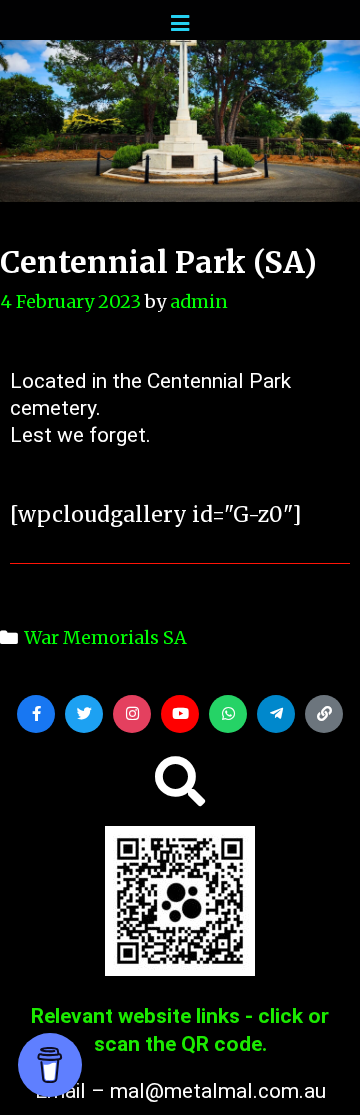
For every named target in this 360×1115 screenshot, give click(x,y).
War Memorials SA (105, 637)
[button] (180, 781)
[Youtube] (180, 714)
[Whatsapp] (228, 714)
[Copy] (324, 714)
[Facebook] (36, 714)
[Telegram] (276, 714)
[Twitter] (84, 714)
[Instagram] (132, 714)
